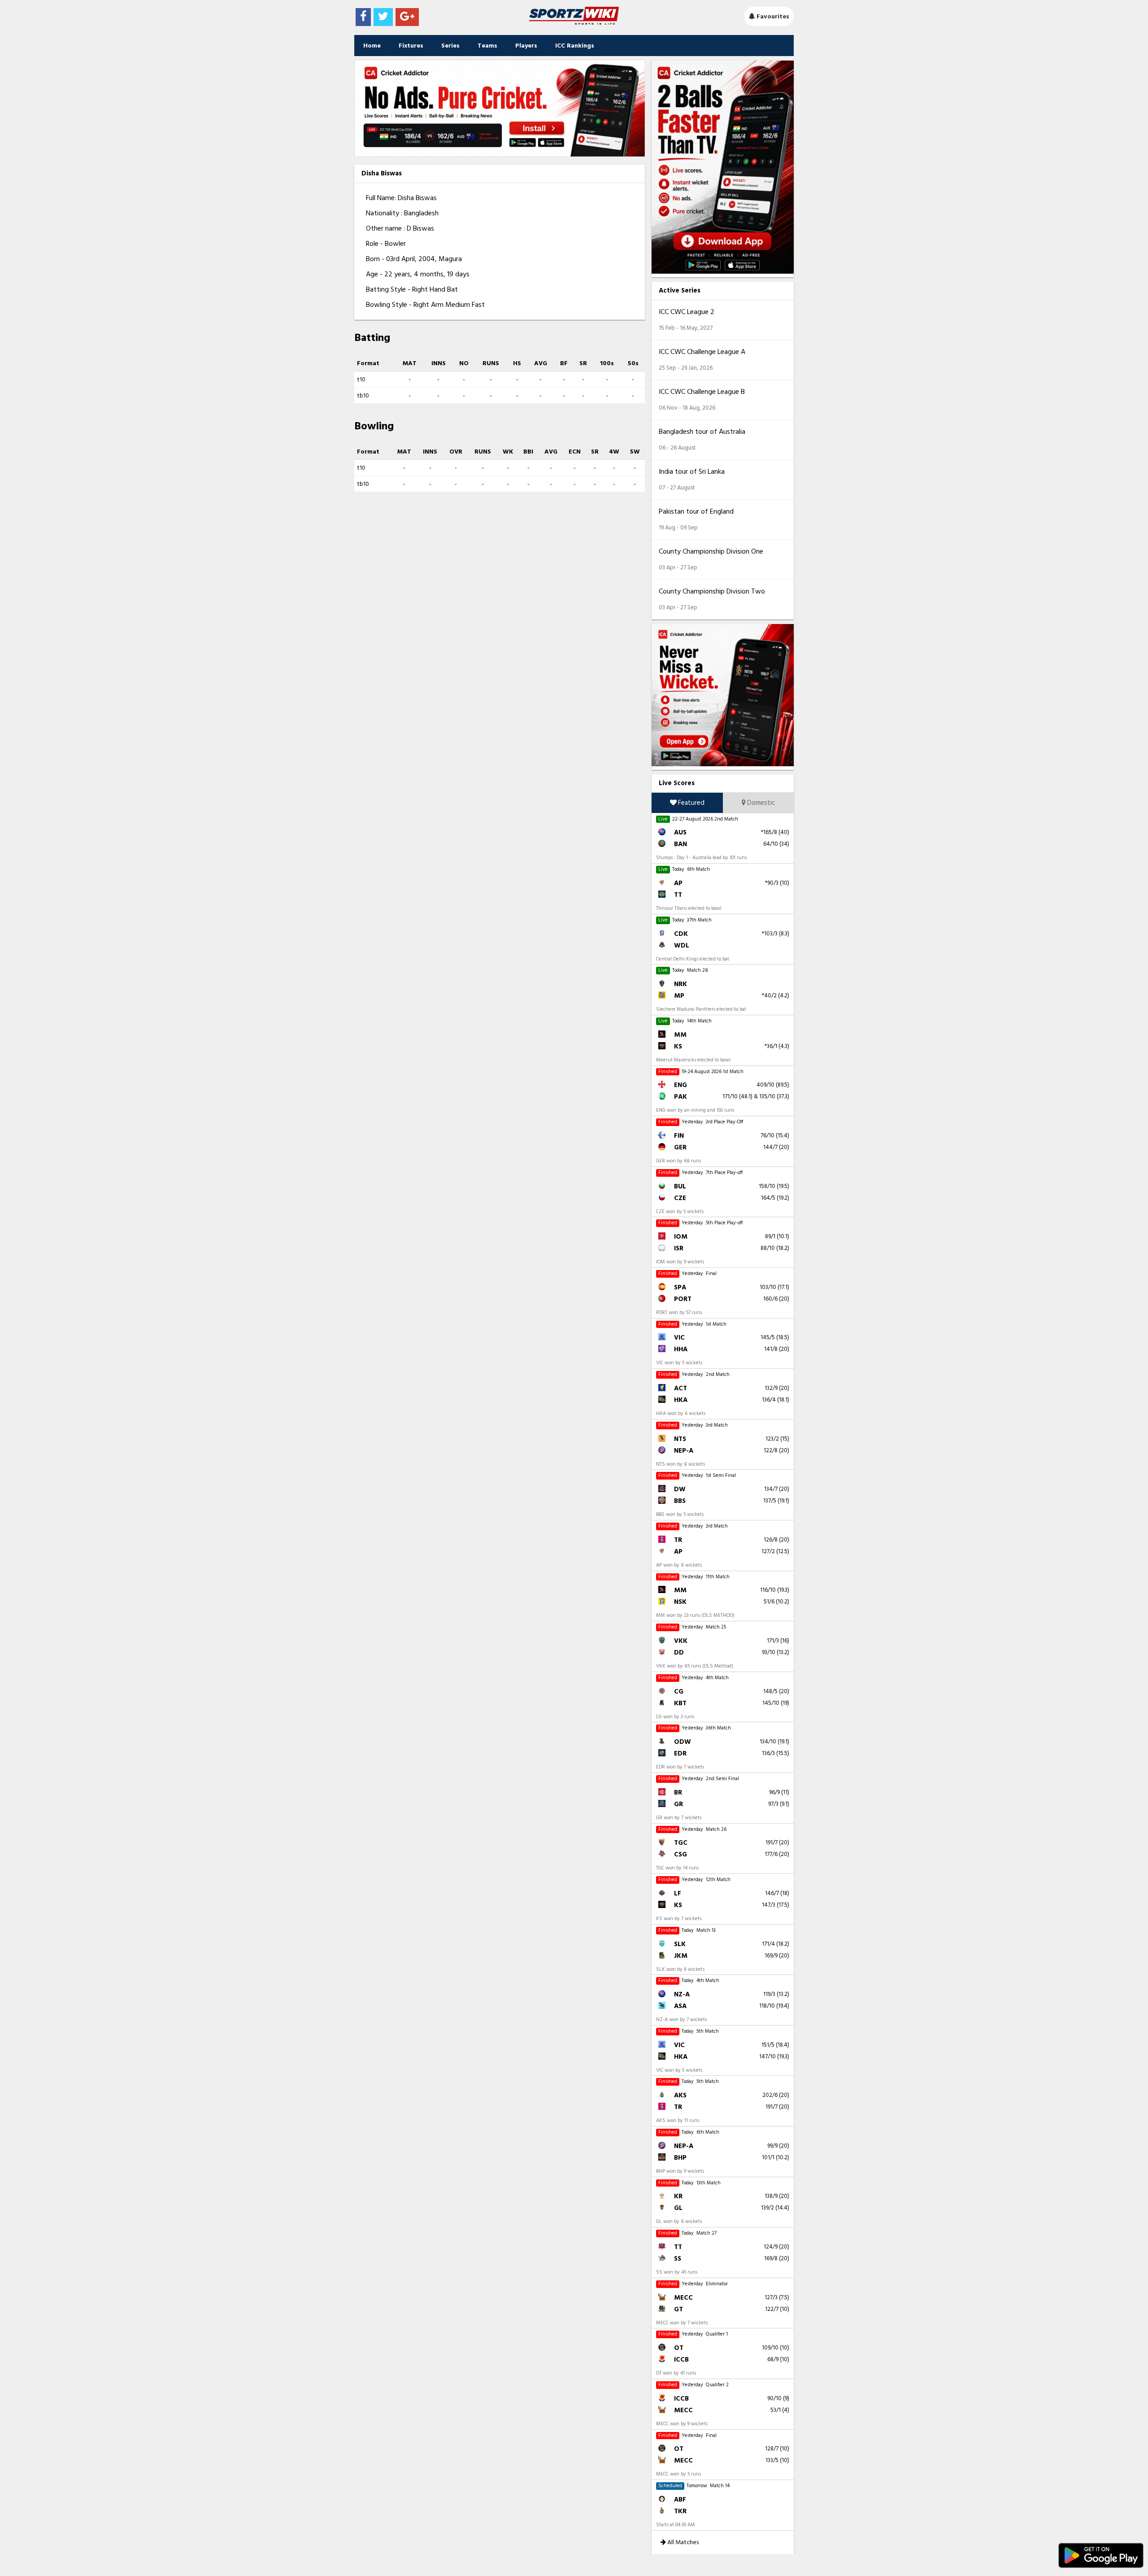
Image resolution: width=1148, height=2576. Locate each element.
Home (372, 46)
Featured (691, 803)
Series (450, 46)
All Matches (682, 2542)
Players (526, 46)
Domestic (760, 803)
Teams (487, 46)
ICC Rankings (575, 46)
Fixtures (411, 46)
